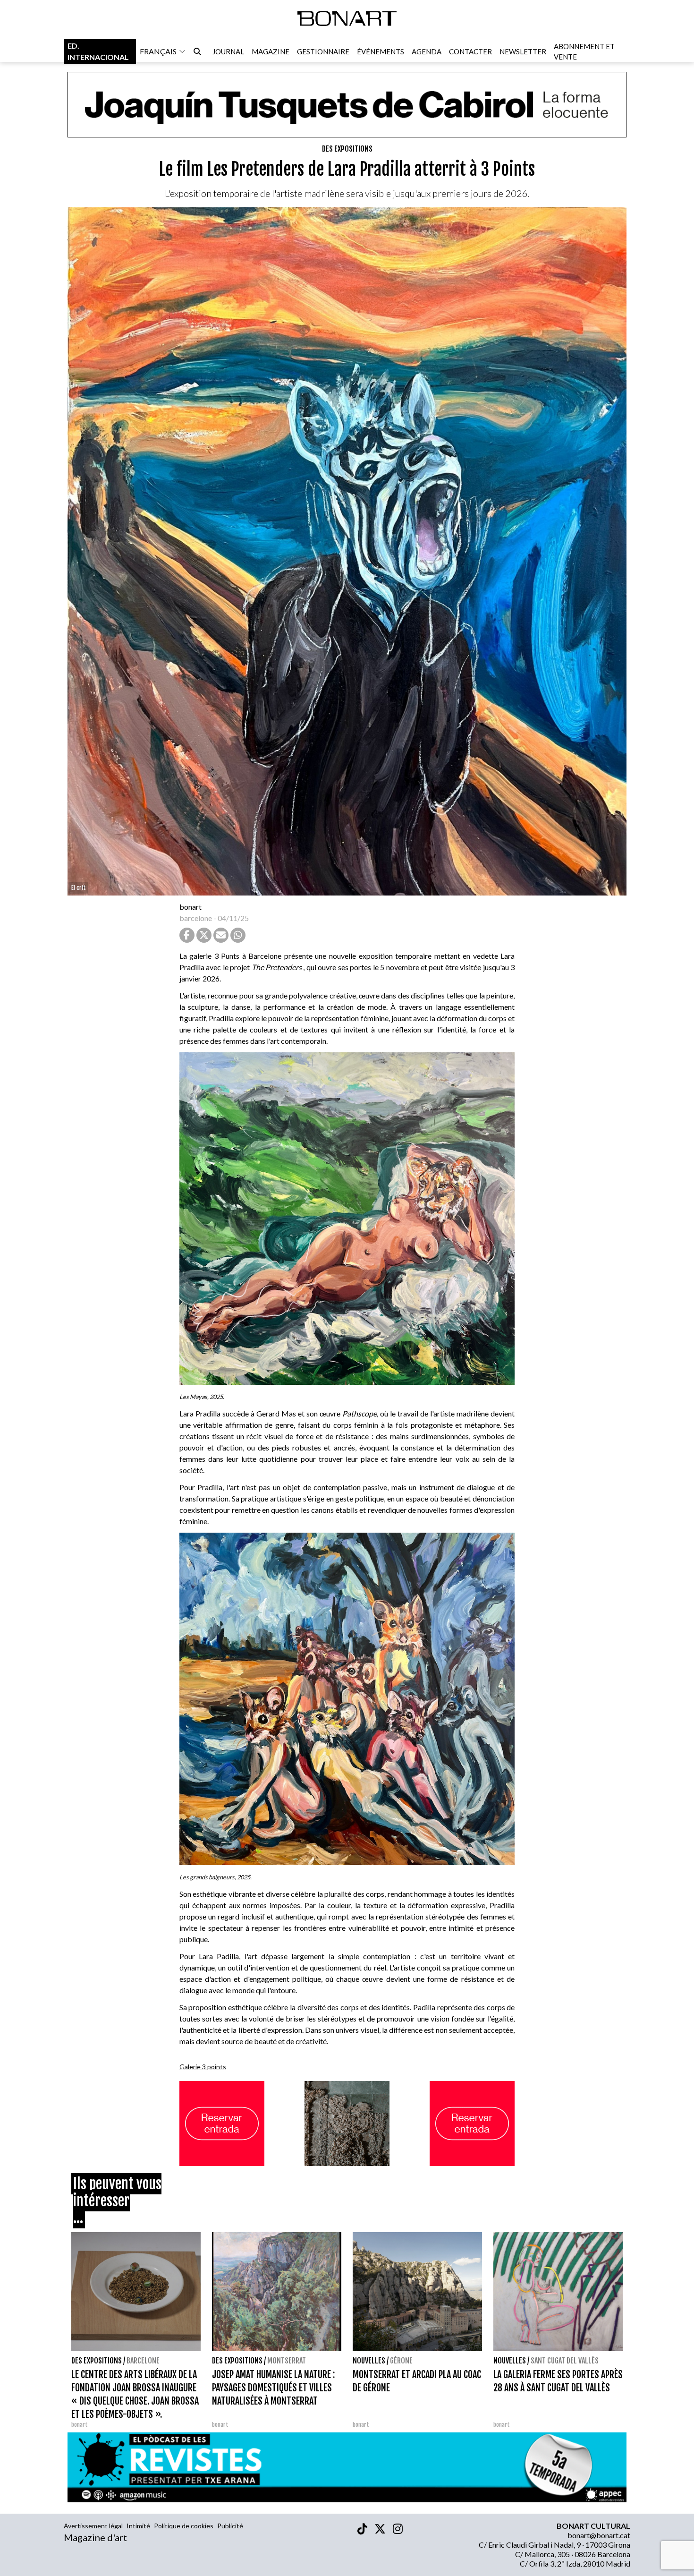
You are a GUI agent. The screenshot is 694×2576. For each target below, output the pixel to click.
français (158, 51)
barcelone (196, 918)
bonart (190, 907)
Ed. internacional (98, 51)
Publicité (230, 2526)
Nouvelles (369, 2361)
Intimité (138, 2526)
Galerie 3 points (203, 2067)
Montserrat (287, 2361)
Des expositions (347, 149)
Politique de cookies (184, 2526)
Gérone (401, 2361)
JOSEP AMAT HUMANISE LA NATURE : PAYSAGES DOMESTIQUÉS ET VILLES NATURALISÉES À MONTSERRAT (273, 2388)
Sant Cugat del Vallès (565, 2361)
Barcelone (143, 2361)
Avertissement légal (93, 2526)
